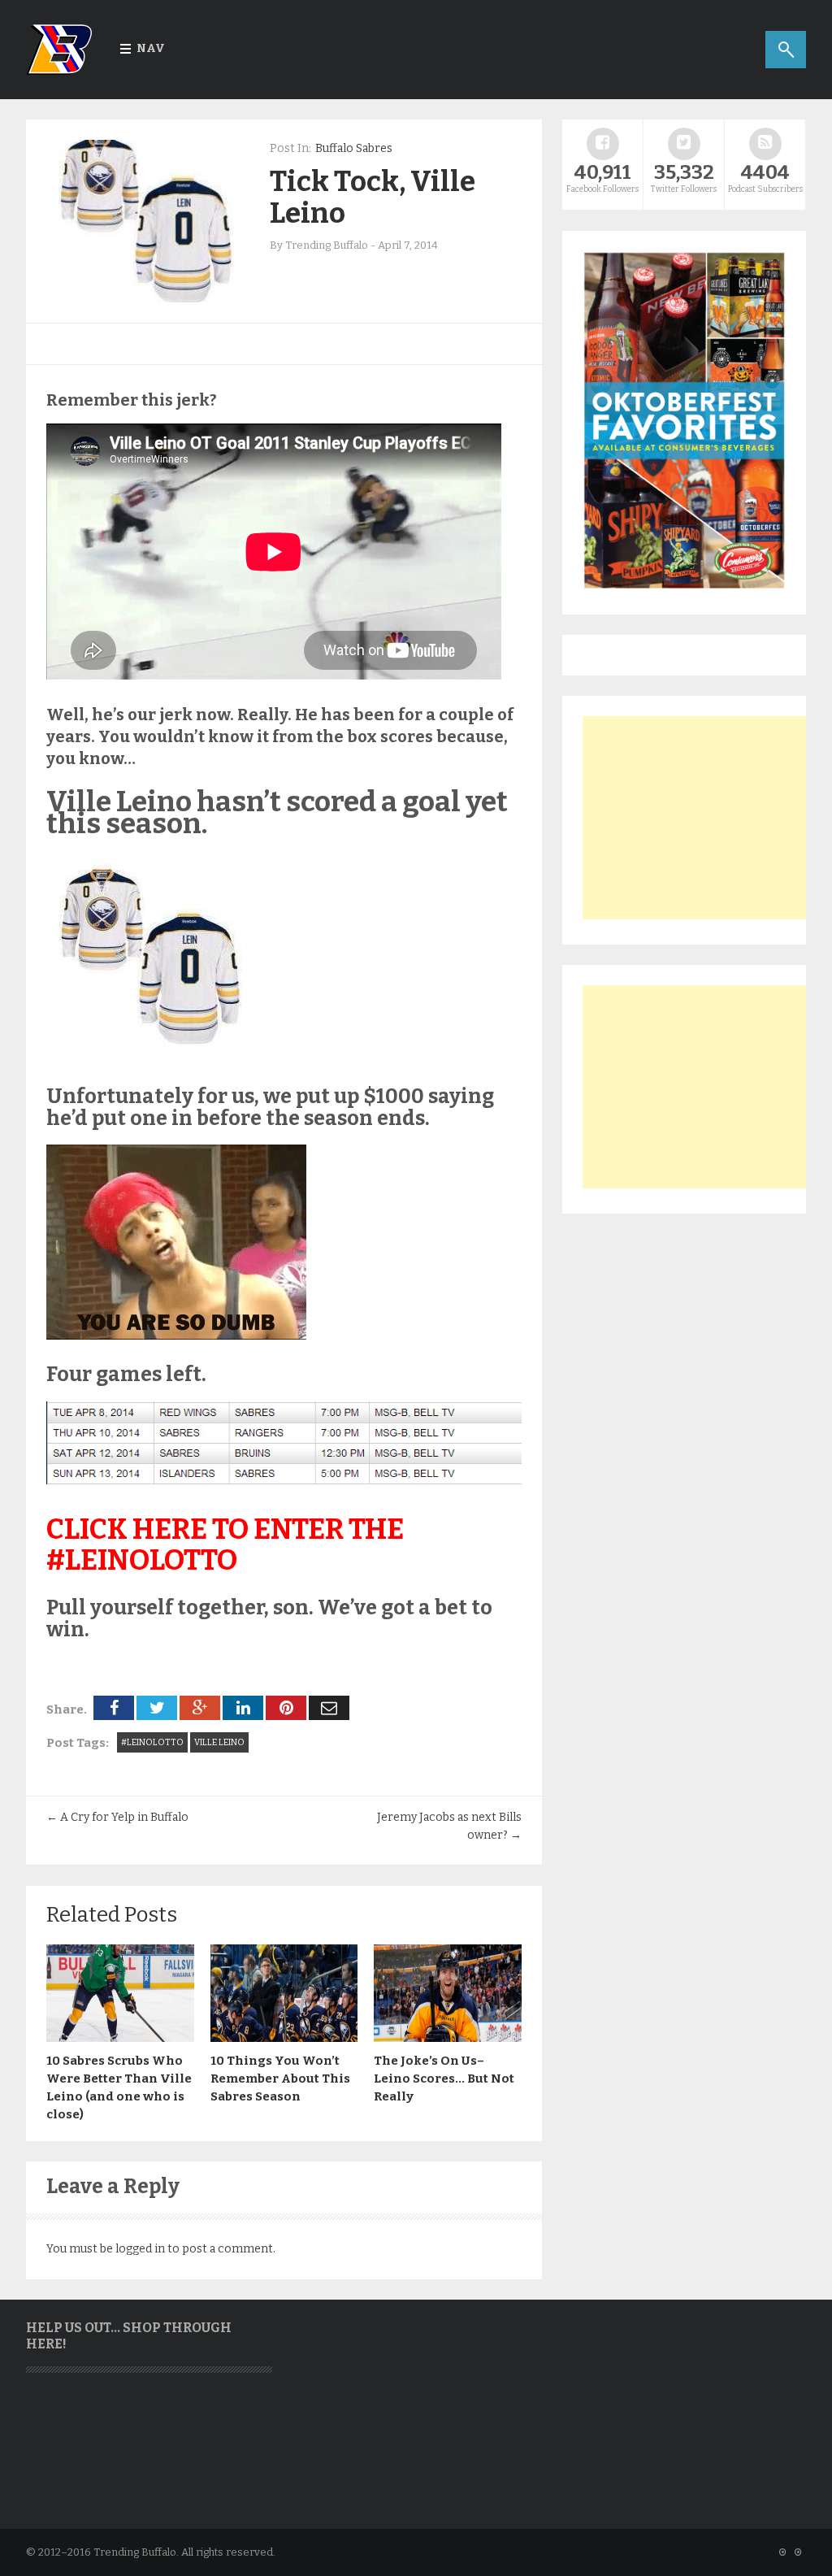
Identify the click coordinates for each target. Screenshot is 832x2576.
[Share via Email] (329, 1708)
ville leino (219, 1742)
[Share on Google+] (200, 1708)
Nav (151, 48)
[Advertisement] (704, 818)
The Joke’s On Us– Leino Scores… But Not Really (444, 2079)
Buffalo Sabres (354, 148)
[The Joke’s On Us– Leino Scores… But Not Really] (448, 2038)
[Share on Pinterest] (286, 1708)
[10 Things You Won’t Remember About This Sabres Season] (284, 2038)
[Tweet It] (157, 1708)
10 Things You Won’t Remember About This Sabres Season (280, 2079)
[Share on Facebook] (114, 1708)
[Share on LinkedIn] (243, 1708)
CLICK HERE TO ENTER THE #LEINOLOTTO (225, 1545)
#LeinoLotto (152, 1742)
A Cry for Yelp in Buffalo (117, 1817)
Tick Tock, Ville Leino (373, 197)
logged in (140, 2249)
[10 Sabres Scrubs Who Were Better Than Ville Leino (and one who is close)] (120, 2038)
